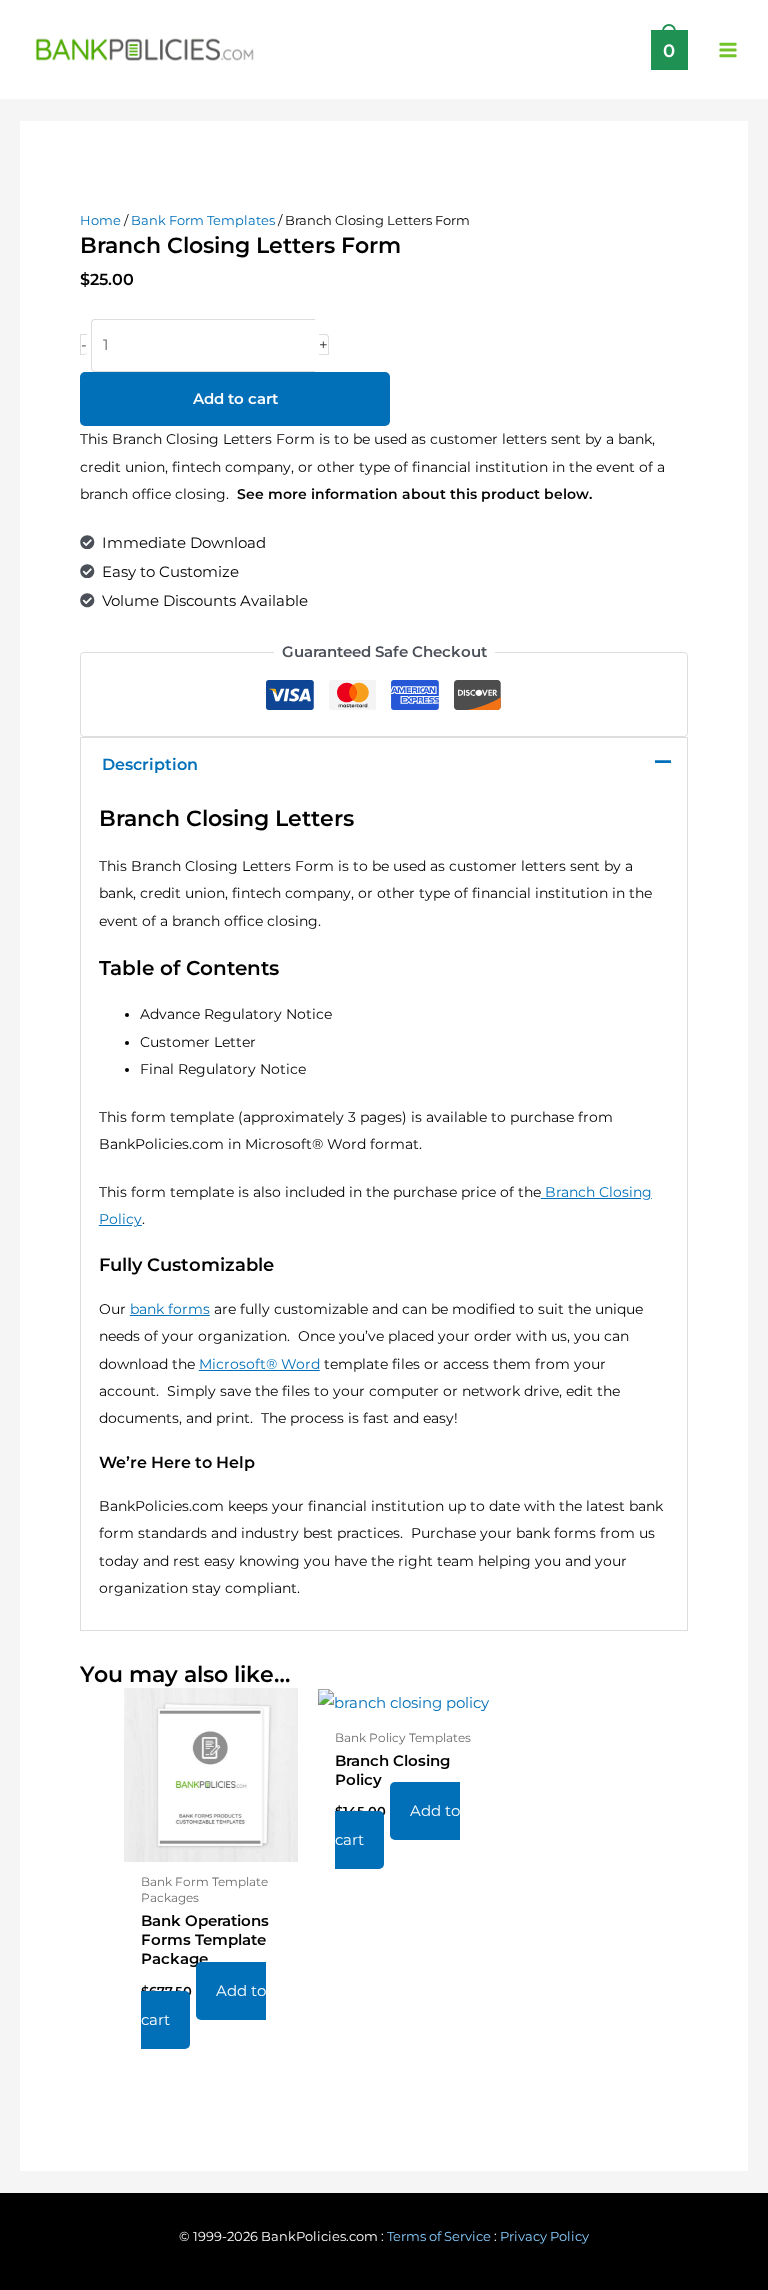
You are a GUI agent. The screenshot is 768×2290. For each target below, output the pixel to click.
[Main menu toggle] (728, 49)
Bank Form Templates (203, 220)
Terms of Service (439, 2236)
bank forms (170, 1309)
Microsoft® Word (259, 1364)
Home (100, 220)
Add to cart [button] (203, 2005)
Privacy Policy (544, 2236)
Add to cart (235, 399)
